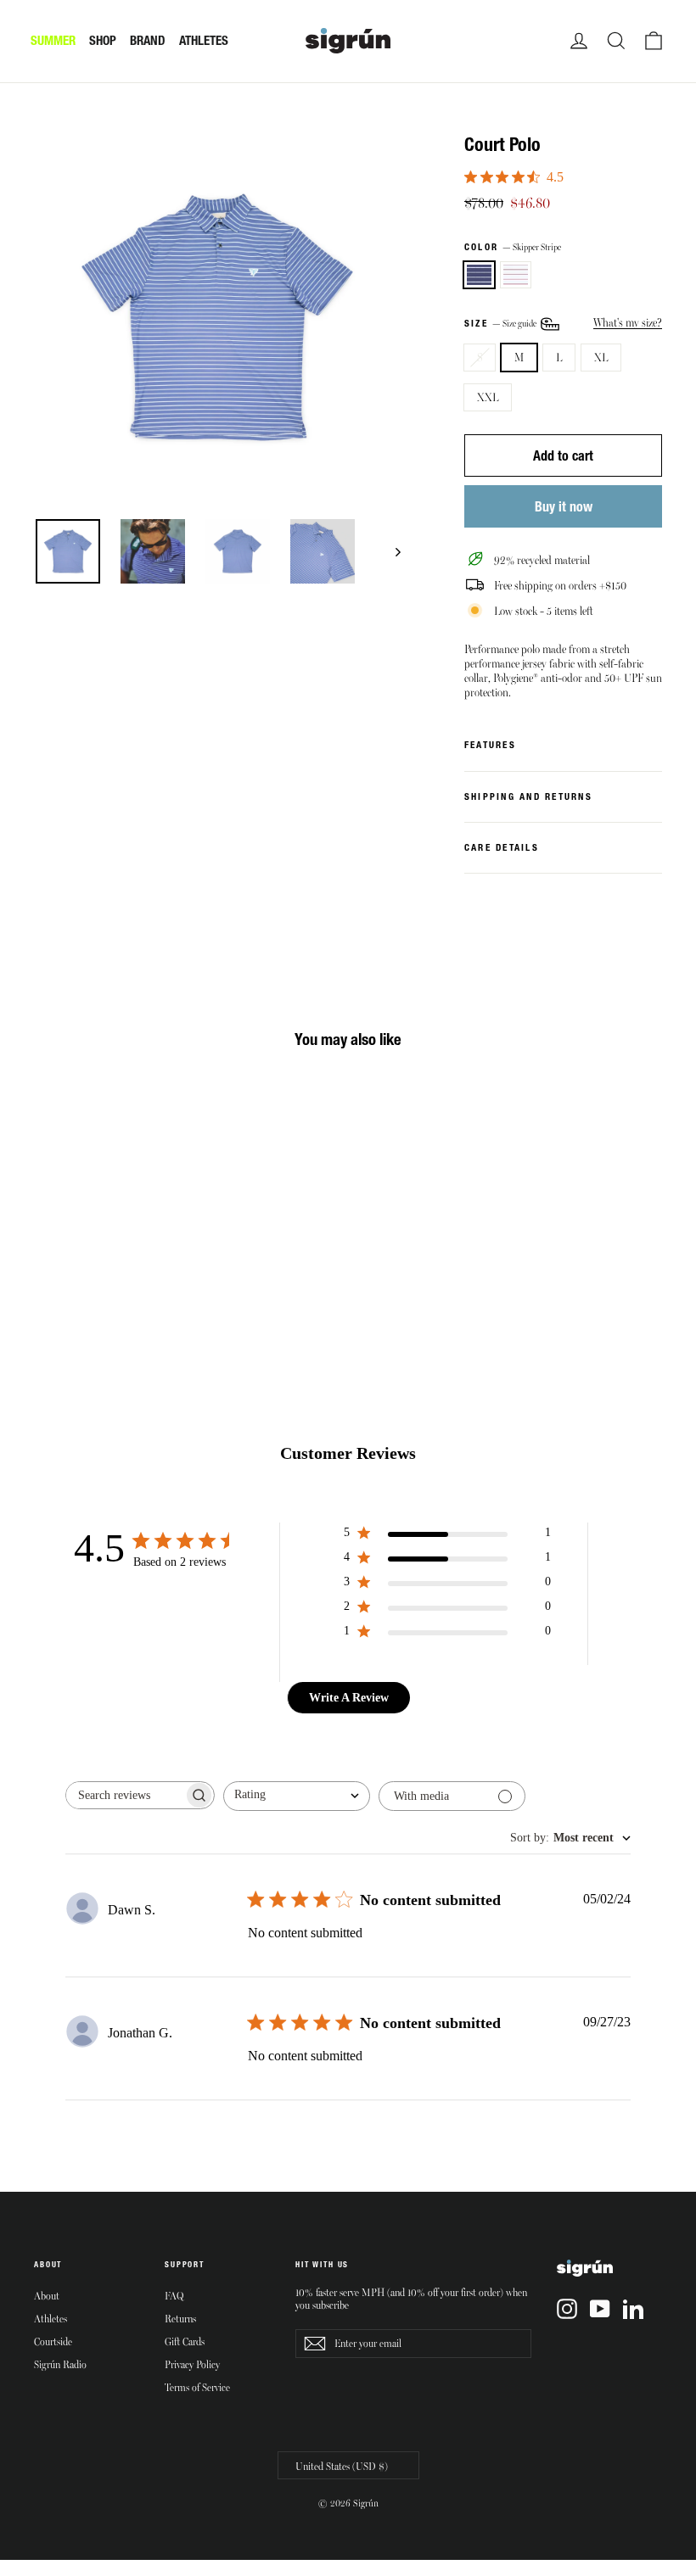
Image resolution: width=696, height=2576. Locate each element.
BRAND (148, 40)
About (47, 2295)
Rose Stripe (516, 275)
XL (601, 357)
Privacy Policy (192, 2364)
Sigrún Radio (60, 2364)
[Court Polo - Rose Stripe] (66, 1254)
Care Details (502, 847)
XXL (488, 397)
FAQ (174, 2295)
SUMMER (53, 40)
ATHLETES (204, 40)
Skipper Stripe (479, 275)
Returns (180, 2318)
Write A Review (349, 1698)
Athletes (51, 2318)
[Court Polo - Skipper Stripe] (45, 1254)
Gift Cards (185, 2341)
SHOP (103, 40)
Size (501, 323)
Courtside (53, 2341)
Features (490, 745)
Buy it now (564, 506)
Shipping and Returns (528, 796)
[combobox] (297, 1796)
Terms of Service (197, 2387)
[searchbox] (125, 1795)
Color (513, 247)
